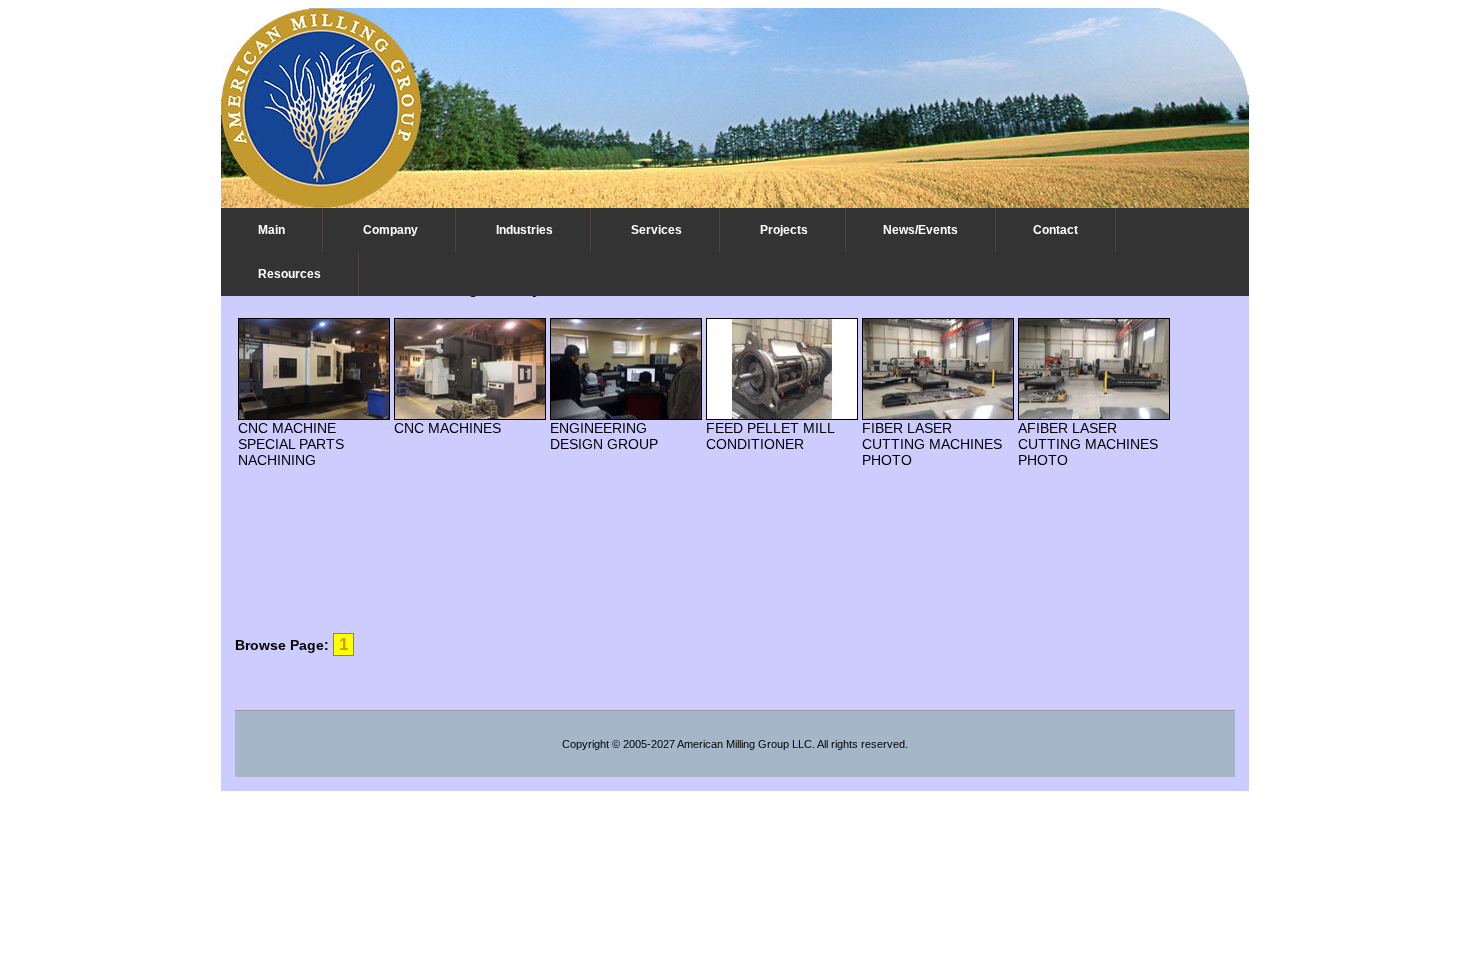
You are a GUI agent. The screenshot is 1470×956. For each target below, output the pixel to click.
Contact (1055, 230)
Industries (524, 230)
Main (271, 230)
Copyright (585, 744)
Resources (289, 274)
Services (656, 230)
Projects (784, 230)
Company (390, 230)
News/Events (920, 230)
